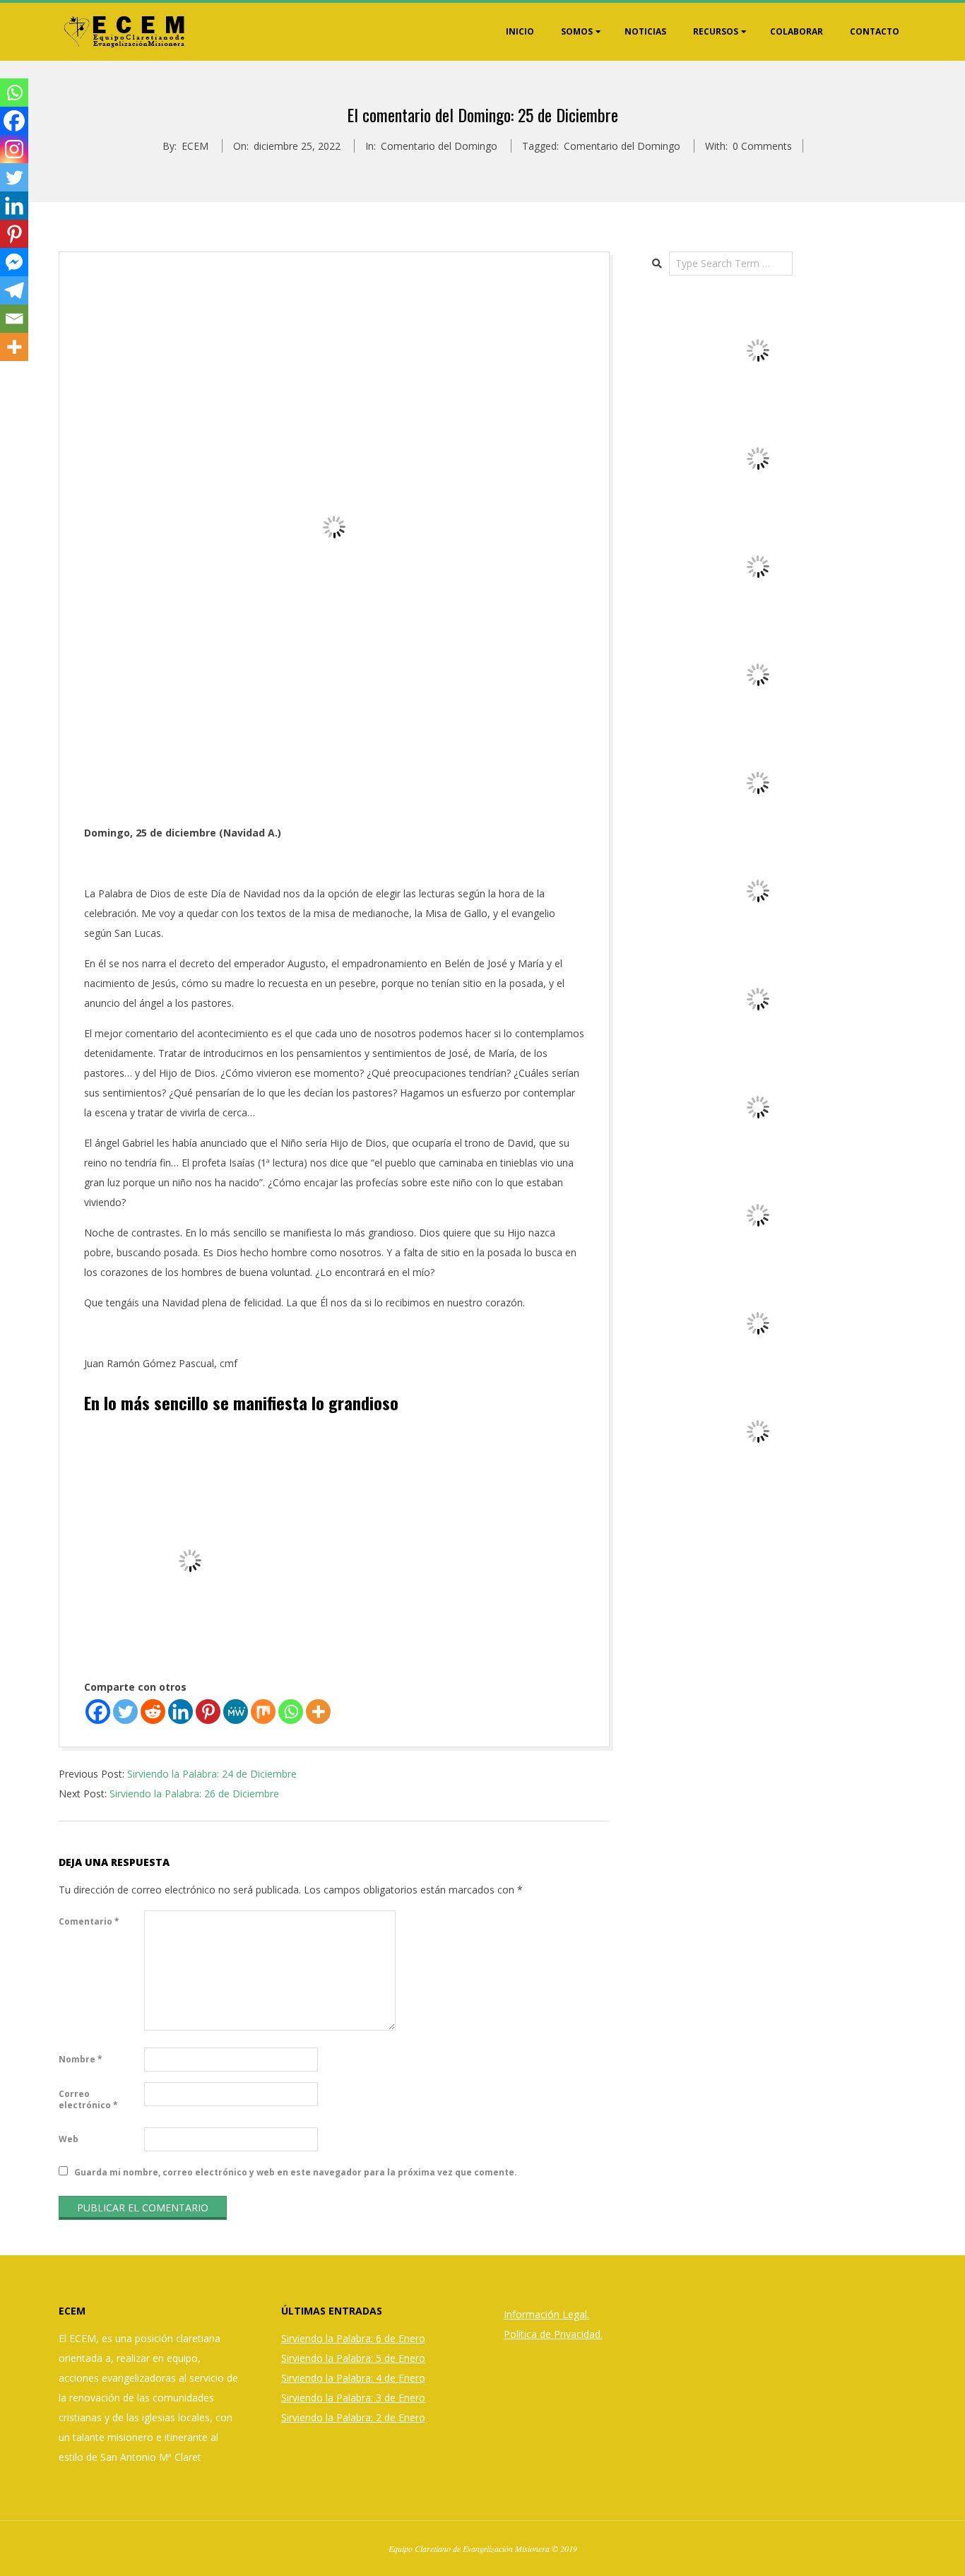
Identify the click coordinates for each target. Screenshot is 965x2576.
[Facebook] (98, 1712)
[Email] (14, 319)
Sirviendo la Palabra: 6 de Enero (353, 2338)
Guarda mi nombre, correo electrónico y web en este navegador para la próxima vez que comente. (296, 2172)
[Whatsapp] (291, 1712)
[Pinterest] (208, 1712)
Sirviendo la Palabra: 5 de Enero (353, 2358)
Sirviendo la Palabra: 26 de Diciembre (194, 1794)
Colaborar (797, 31)
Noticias (645, 31)
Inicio (520, 31)
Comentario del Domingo (439, 146)
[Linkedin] (180, 1712)
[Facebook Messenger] (14, 262)
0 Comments (762, 146)
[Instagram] (14, 149)
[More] (318, 1712)
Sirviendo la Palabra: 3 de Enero (353, 2398)
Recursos (716, 31)
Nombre (81, 2059)
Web (69, 2139)
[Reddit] (153, 1712)
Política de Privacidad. (553, 2334)
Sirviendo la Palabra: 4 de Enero (353, 2378)
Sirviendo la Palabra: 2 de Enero (353, 2417)
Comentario (89, 1921)
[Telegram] (14, 290)
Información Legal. (546, 2314)
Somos (577, 31)
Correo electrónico (88, 2099)
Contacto (875, 31)
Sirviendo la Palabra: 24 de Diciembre (212, 1774)
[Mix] (263, 1712)
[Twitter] (125, 1712)
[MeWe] (236, 1712)
